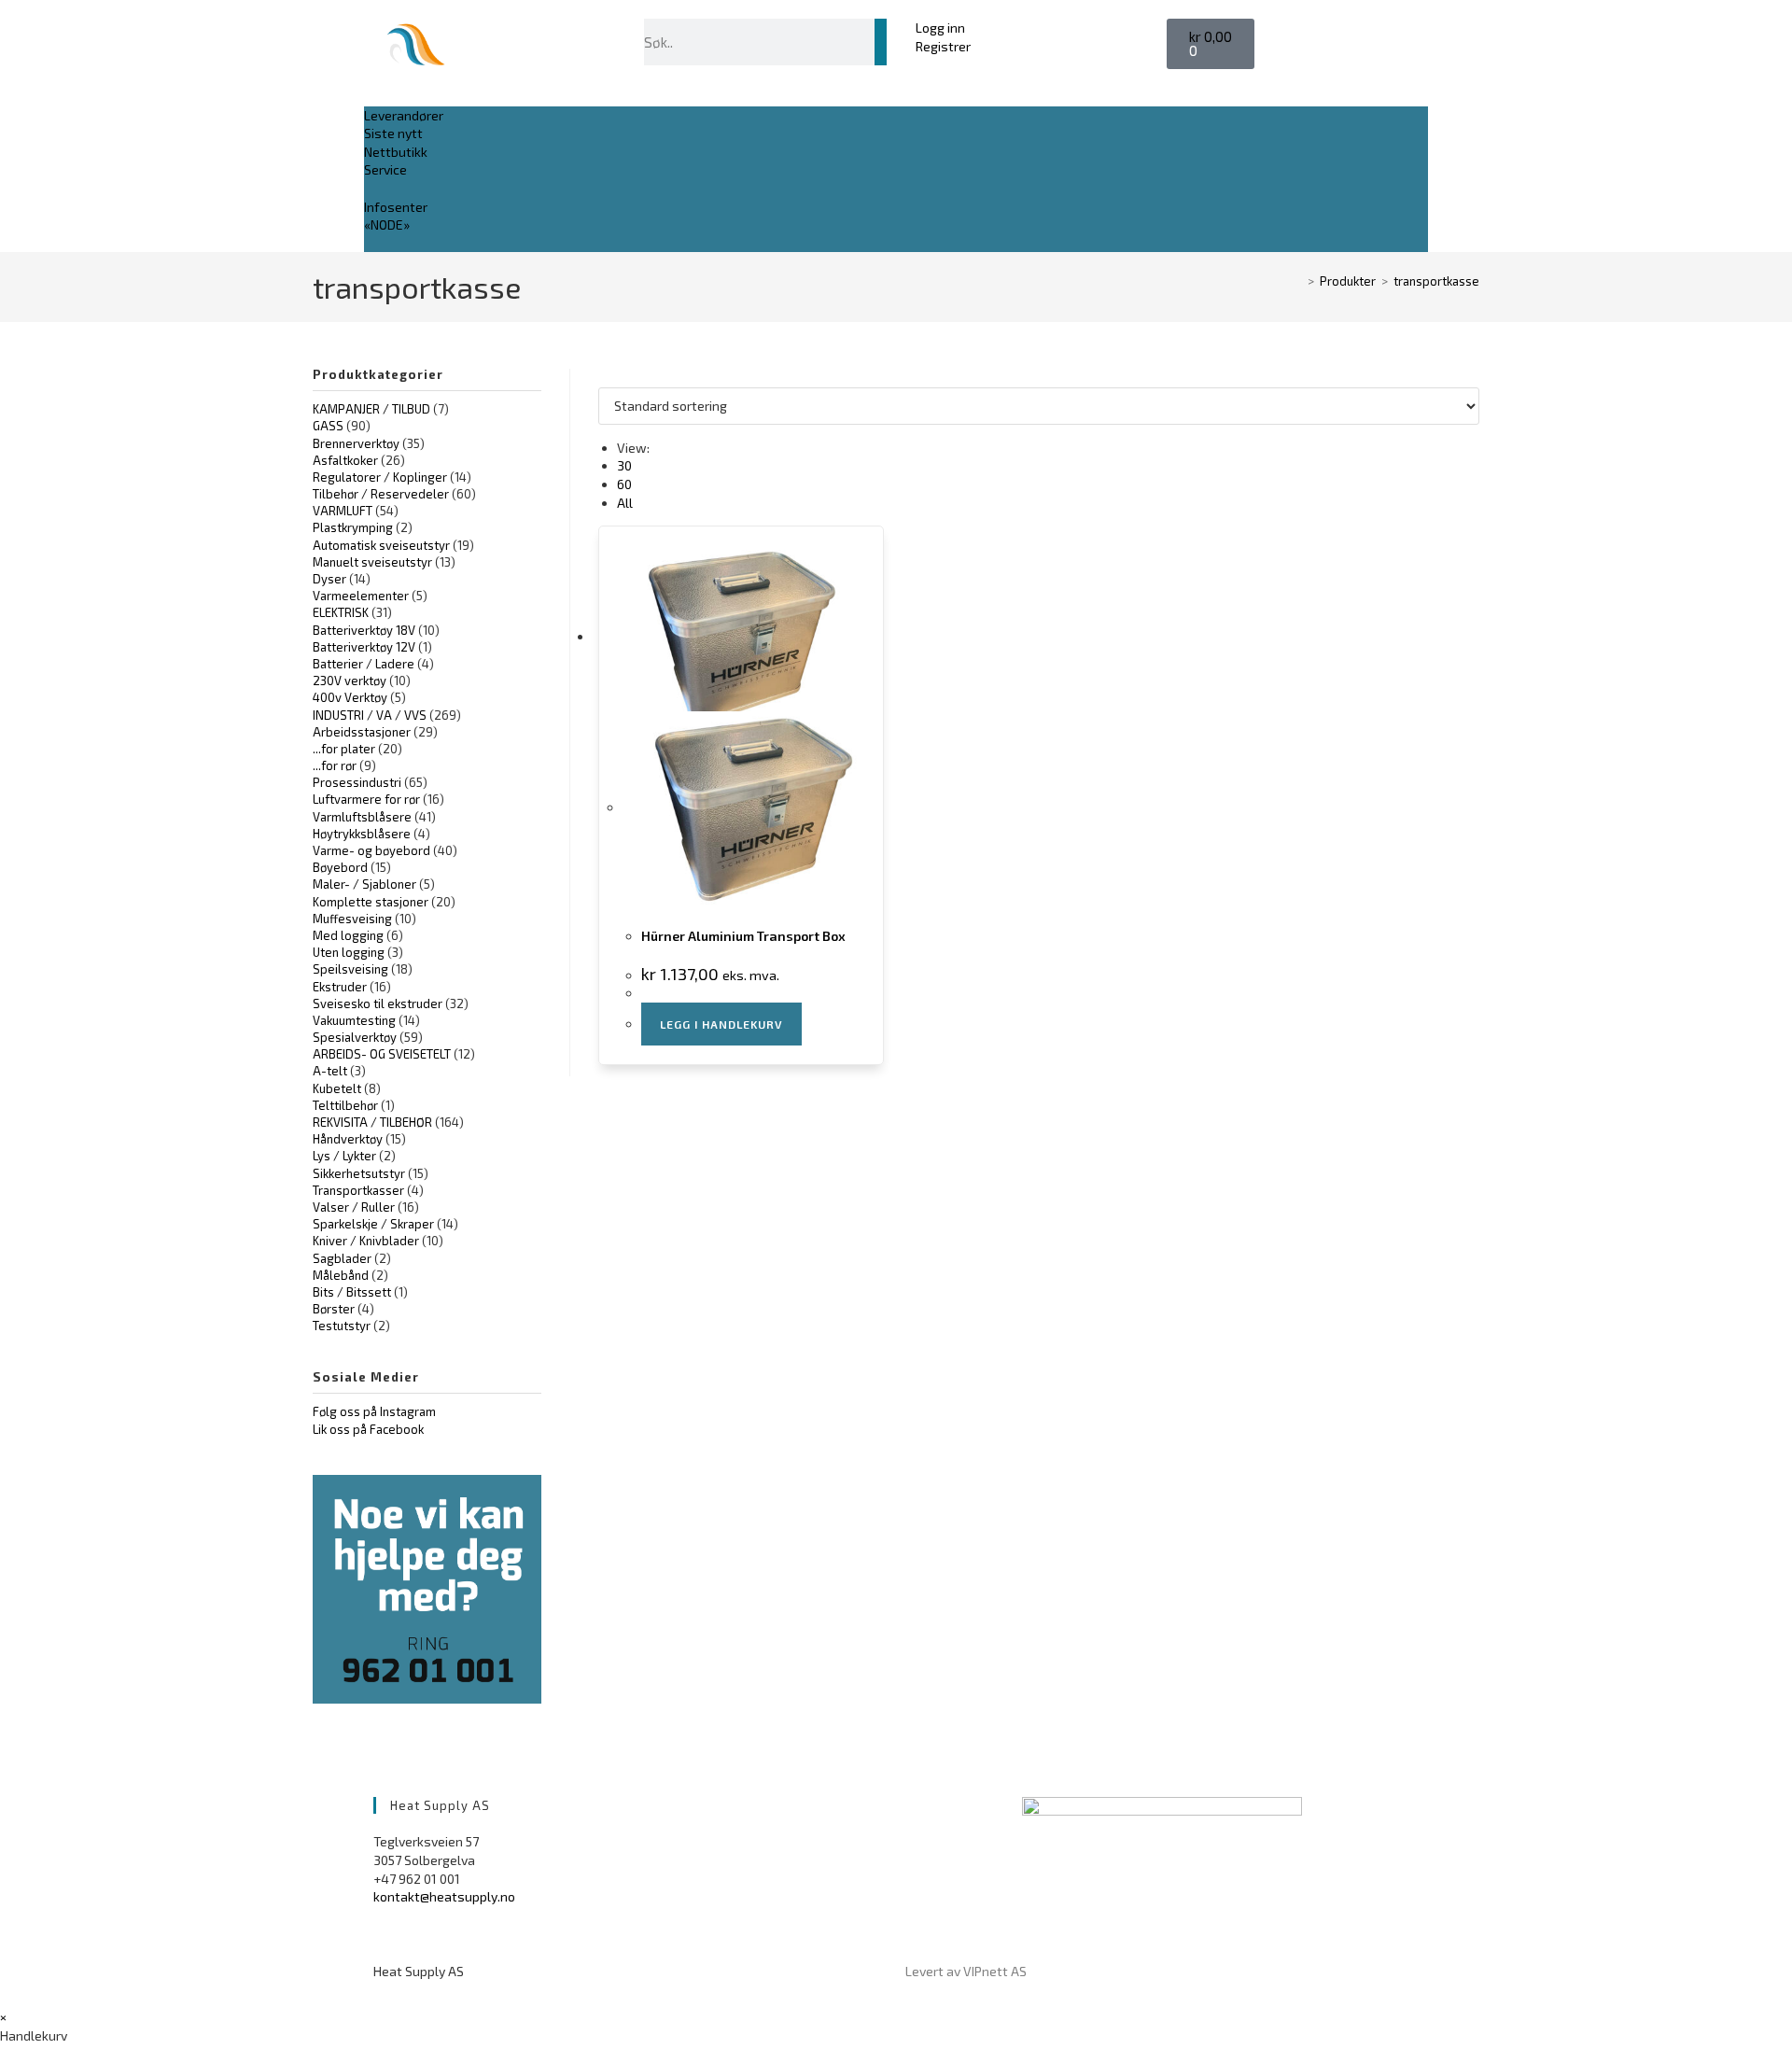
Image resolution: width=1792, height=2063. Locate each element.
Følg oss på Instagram (374, 1411)
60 (624, 484)
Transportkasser (358, 1190)
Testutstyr (342, 1326)
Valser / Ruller (354, 1207)
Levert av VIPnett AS (966, 1971)
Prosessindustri (357, 782)
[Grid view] (603, 378)
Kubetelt (337, 1088)
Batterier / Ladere (364, 664)
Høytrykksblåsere (362, 834)
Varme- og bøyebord (371, 850)
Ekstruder (340, 987)
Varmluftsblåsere (362, 817)
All (625, 503)
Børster (334, 1309)
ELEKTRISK (341, 612)
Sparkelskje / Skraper (373, 1224)
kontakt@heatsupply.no (444, 1896)
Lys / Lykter (344, 1156)
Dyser (329, 579)
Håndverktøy (348, 1139)
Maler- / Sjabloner (364, 884)
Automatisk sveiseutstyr (381, 545)
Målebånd (341, 1275)
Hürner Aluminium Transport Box (743, 936)
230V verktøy (350, 681)
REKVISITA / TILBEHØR (372, 1122)
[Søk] (881, 42)
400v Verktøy (350, 697)
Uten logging (349, 952)
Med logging (348, 935)
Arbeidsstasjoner (362, 732)
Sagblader (342, 1258)
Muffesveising (352, 919)
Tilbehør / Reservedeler (381, 494)
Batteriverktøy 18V (364, 630)
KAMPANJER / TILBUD (371, 409)
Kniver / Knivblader (366, 1241)
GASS (328, 426)
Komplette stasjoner (371, 902)
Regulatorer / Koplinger (380, 477)
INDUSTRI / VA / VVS (370, 715)
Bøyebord (340, 867)
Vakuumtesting (354, 1020)
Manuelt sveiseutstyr (372, 562)
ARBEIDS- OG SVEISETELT (382, 1054)
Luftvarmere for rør (366, 799)
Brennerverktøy (356, 443)
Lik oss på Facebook (368, 1429)
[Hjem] (1297, 281)
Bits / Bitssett (352, 1292)
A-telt (330, 1071)
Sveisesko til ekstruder (378, 1003)
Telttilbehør (345, 1105)
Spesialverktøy (355, 1037)
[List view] (614, 378)
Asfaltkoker (345, 460)
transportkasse (1436, 281)
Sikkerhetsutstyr (359, 1173)
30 (624, 465)
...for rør (335, 765)
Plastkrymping (353, 527)
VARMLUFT (343, 511)
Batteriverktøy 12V (364, 647)
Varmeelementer (361, 596)
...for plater (344, 749)
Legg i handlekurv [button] (721, 1024)
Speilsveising (350, 969)
